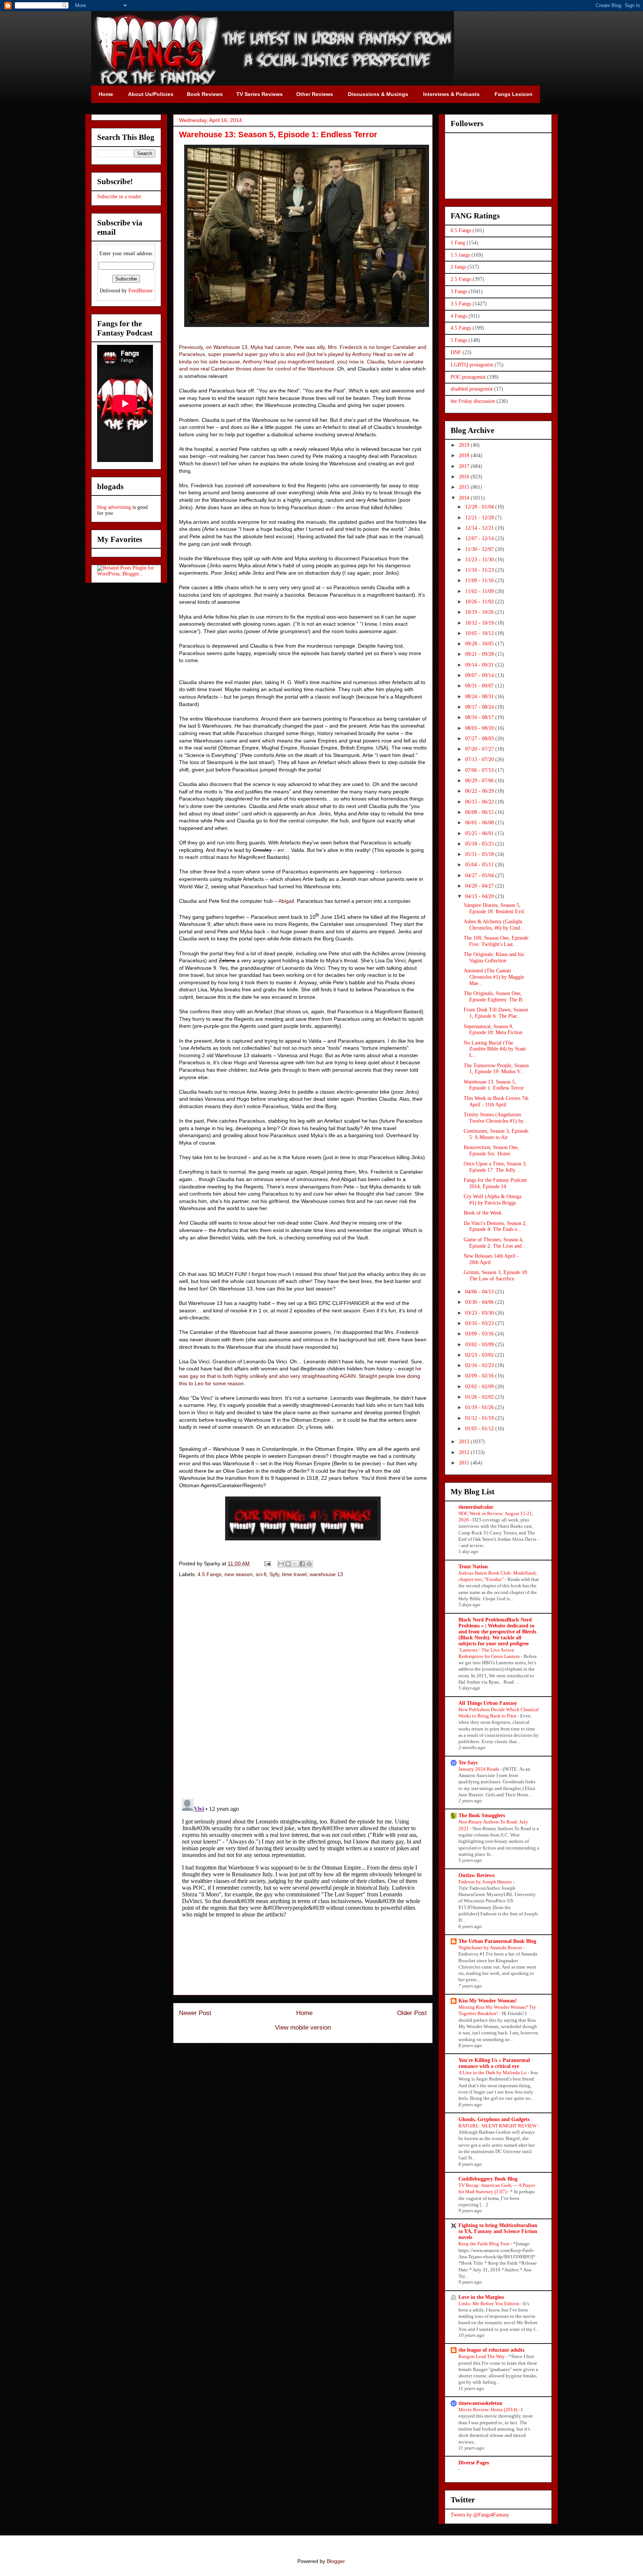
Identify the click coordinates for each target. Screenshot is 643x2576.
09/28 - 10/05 (480, 644)
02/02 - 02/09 (480, 1387)
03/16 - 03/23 (480, 1323)
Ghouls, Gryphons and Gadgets (494, 2119)
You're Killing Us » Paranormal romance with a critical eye (494, 2063)
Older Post (412, 2013)
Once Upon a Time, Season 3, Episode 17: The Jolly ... (495, 1167)
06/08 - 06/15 (480, 812)
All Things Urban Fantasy (488, 1703)
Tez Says (468, 1763)
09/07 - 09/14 (480, 675)
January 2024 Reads (479, 1769)
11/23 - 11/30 (480, 560)
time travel (294, 1574)
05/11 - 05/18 (480, 854)
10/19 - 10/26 (480, 612)
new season (239, 1574)
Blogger (336, 2561)
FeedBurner (141, 291)
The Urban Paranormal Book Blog (497, 1941)
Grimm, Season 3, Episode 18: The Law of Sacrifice (496, 1276)
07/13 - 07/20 (480, 759)
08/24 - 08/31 (480, 697)
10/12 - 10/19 (480, 623)
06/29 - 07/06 (480, 781)
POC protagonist (468, 377)
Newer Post (195, 2013)
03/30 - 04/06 (480, 1302)
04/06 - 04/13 (480, 1292)
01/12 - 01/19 (480, 1418)
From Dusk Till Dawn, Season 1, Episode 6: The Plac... (496, 1013)
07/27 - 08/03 (480, 739)
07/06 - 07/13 (480, 770)
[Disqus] (303, 1689)
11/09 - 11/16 (480, 580)
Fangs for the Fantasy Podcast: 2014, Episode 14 (496, 1183)
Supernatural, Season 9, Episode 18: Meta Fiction (493, 1030)
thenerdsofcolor (476, 1507)
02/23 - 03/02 (480, 1355)
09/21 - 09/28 (480, 654)
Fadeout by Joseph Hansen (486, 1882)
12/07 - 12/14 (480, 538)
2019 (465, 445)
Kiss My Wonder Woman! (488, 2001)
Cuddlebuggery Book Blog (488, 2179)
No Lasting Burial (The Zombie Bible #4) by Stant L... (495, 1049)
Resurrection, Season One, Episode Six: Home (491, 1151)
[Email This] (281, 1564)
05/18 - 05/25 (480, 844)
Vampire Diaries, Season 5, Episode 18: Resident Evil (494, 908)
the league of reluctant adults (491, 2350)
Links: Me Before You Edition (490, 2304)
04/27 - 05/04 (480, 875)
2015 (465, 487)
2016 (465, 477)
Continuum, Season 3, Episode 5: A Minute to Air (496, 1134)
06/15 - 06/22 (480, 802)
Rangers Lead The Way (482, 2356)
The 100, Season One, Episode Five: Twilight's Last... (496, 941)
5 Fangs (459, 340)
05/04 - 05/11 (480, 865)
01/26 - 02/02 (480, 1397)
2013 (465, 1442)
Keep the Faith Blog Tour (484, 2244)
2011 (465, 1463)
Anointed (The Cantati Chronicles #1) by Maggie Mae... (494, 977)
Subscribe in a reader (119, 197)
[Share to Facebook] (302, 1564)
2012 (465, 1452)
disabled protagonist (472, 389)
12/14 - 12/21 (480, 528)
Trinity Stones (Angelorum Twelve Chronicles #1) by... (496, 1118)
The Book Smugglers (482, 1815)
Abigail (286, 901)
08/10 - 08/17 (480, 717)
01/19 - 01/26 (480, 1407)
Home (304, 2013)
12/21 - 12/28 (480, 518)
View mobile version (303, 2028)
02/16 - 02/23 (480, 1365)
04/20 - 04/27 (480, 886)
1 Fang (458, 243)
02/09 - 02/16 (480, 1376)
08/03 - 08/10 (480, 728)
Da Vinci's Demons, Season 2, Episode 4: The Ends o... (495, 1226)
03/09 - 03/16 (480, 1334)
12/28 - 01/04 (480, 507)
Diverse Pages (474, 2463)
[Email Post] (267, 1563)
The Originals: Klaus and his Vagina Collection (494, 957)
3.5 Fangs (461, 304)
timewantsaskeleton (480, 2403)
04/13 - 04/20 (480, 896)
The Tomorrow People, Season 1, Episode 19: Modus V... (496, 1069)
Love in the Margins (481, 2297)
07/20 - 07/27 (480, 749)
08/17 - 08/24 (480, 707)
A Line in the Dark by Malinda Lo (493, 2073)
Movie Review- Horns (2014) (488, 2410)
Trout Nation (473, 1567)
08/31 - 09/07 (480, 686)
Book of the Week (483, 1213)
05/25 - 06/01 (480, 833)
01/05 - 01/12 (480, 1429)
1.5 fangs (460, 255)
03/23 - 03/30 (480, 1313)
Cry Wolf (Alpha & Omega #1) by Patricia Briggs (492, 1200)
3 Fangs (459, 291)
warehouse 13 (326, 1574)
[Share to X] (295, 1564)
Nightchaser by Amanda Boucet (491, 1948)
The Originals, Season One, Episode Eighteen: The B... (495, 997)
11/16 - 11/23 (480, 570)
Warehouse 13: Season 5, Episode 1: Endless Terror (494, 1085)
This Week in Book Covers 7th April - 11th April (496, 1101)
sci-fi (261, 1574)
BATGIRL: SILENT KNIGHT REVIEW (498, 2126)
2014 (465, 498)
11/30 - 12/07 (480, 549)
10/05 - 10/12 (480, 633)
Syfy (274, 1574)
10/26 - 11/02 (480, 602)
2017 (465, 466)
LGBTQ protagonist (472, 365)
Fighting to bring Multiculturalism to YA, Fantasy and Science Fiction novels (498, 2231)
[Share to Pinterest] (309, 1564)
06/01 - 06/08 (480, 823)
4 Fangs (459, 316)
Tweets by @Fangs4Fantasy (480, 2515)
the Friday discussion (473, 401)
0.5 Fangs (461, 230)
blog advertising (114, 507)
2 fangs (458, 267)
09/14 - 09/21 (480, 665)
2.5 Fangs (461, 279)
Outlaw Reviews (476, 1875)
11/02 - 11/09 (480, 591)
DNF (456, 352)
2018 (465, 455)
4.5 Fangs (209, 1574)
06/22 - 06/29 (480, 791)
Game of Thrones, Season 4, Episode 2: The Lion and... (495, 1243)
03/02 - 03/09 (480, 1345)
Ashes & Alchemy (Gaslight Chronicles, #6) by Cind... (494, 925)
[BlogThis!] (288, 1564)
